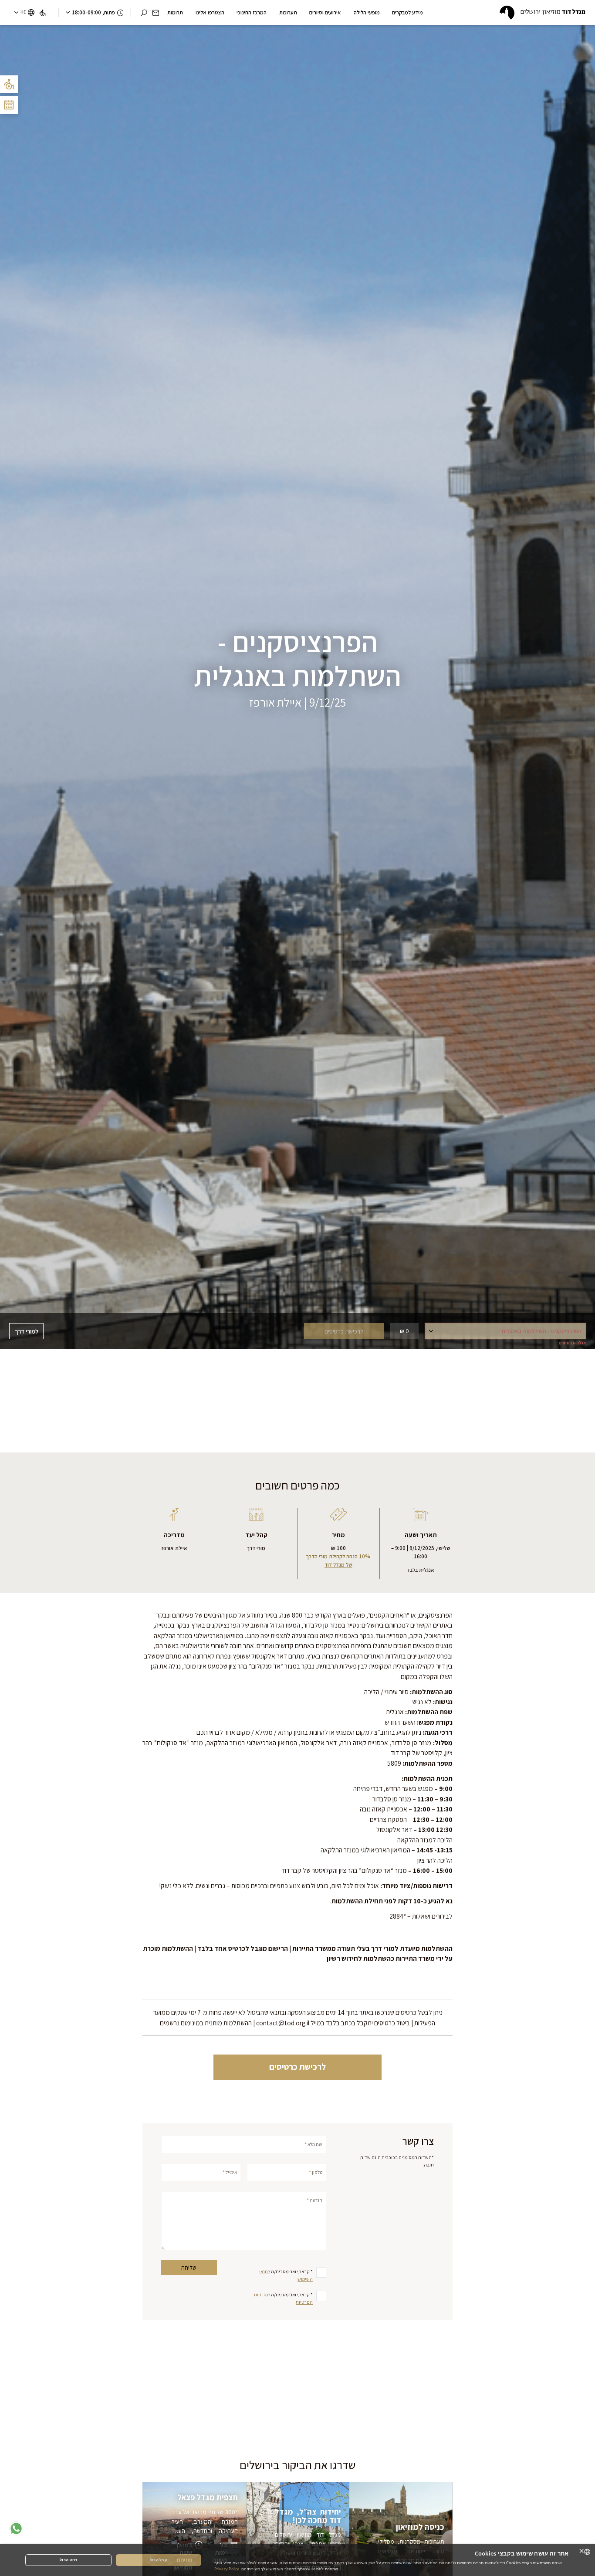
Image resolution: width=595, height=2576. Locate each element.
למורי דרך (27, 1331)
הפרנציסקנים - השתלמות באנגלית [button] (544, 1333)
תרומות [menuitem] (175, 12)
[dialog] (297, 2560)
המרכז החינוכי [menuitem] (252, 12)
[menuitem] (42, 13)
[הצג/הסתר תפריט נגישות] (9, 84)
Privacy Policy (227, 2569)
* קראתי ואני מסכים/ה (286, 2275)
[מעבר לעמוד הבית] (542, 13)
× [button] (582, 2551)
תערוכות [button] (288, 12)
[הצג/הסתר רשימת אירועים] (9, 105)
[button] (156, 13)
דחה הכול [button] (68, 2560)
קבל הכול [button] (159, 2560)
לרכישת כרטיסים (297, 2067)
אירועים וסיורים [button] (325, 12)
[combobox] (587, 2552)
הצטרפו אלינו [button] (210, 12)
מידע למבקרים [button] (407, 12)
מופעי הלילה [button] (367, 12)
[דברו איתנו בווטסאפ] (16, 2529)
